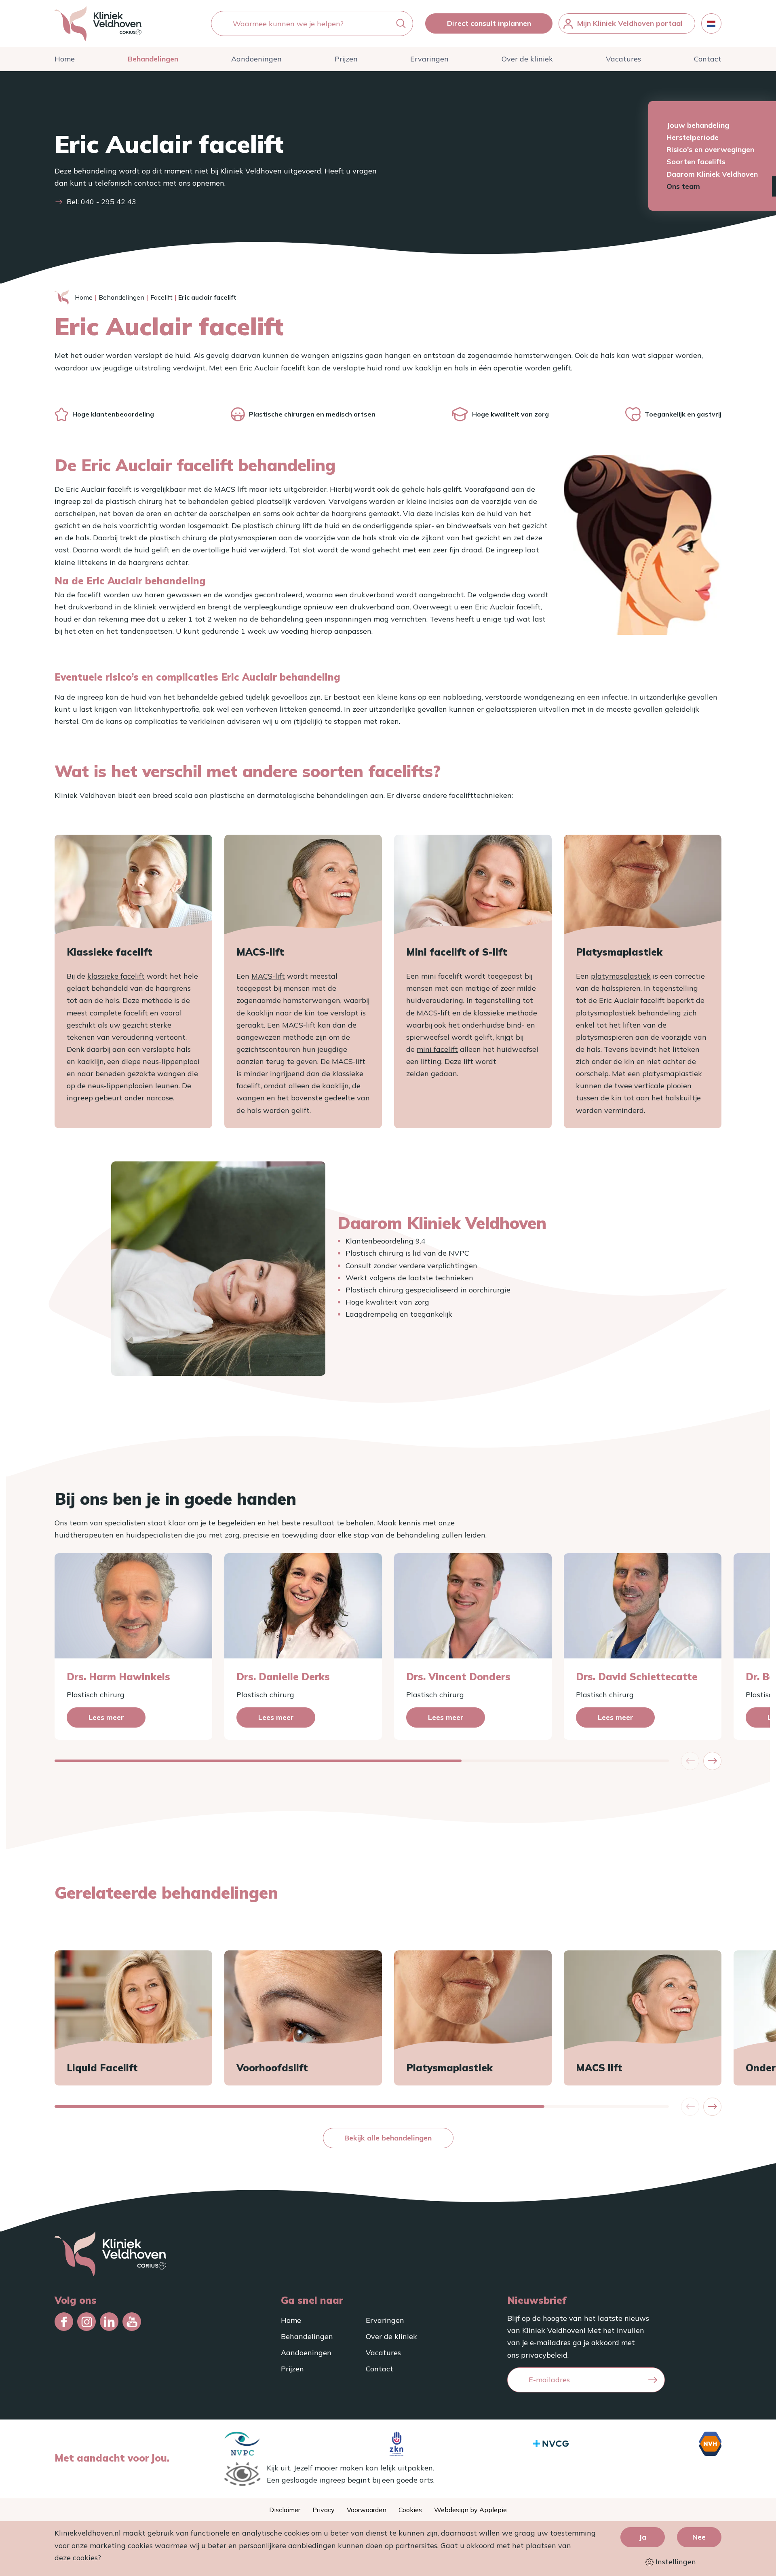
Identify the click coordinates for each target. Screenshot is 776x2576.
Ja (642, 2537)
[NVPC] (242, 2444)
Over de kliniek (527, 59)
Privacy (324, 2510)
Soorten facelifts (696, 162)
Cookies (410, 2510)
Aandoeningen (256, 59)
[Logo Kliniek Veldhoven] (98, 23)
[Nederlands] (711, 23)
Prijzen (346, 59)
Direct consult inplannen (489, 23)
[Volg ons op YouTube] (132, 2322)
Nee (699, 2537)
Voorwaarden (367, 2510)
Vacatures (623, 59)
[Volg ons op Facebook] (64, 2322)
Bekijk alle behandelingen (388, 2138)
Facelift (161, 297)
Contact (708, 59)
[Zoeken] (401, 24)
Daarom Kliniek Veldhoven (712, 174)
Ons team (683, 186)
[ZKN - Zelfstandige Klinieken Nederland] (396, 2444)
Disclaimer (285, 2510)
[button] (712, 1761)
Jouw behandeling (698, 125)
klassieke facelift (116, 976)
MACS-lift (268, 976)
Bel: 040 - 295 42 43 (101, 202)
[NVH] (710, 2444)
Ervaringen (429, 59)
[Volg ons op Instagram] (86, 2322)
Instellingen (675, 2562)
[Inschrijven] (653, 2380)
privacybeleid (544, 2355)
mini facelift (437, 1049)
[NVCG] (551, 2444)
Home (65, 59)
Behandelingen (153, 59)
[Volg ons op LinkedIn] (109, 2322)
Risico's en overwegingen (710, 149)
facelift (89, 595)
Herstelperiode (693, 137)
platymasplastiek (621, 976)
